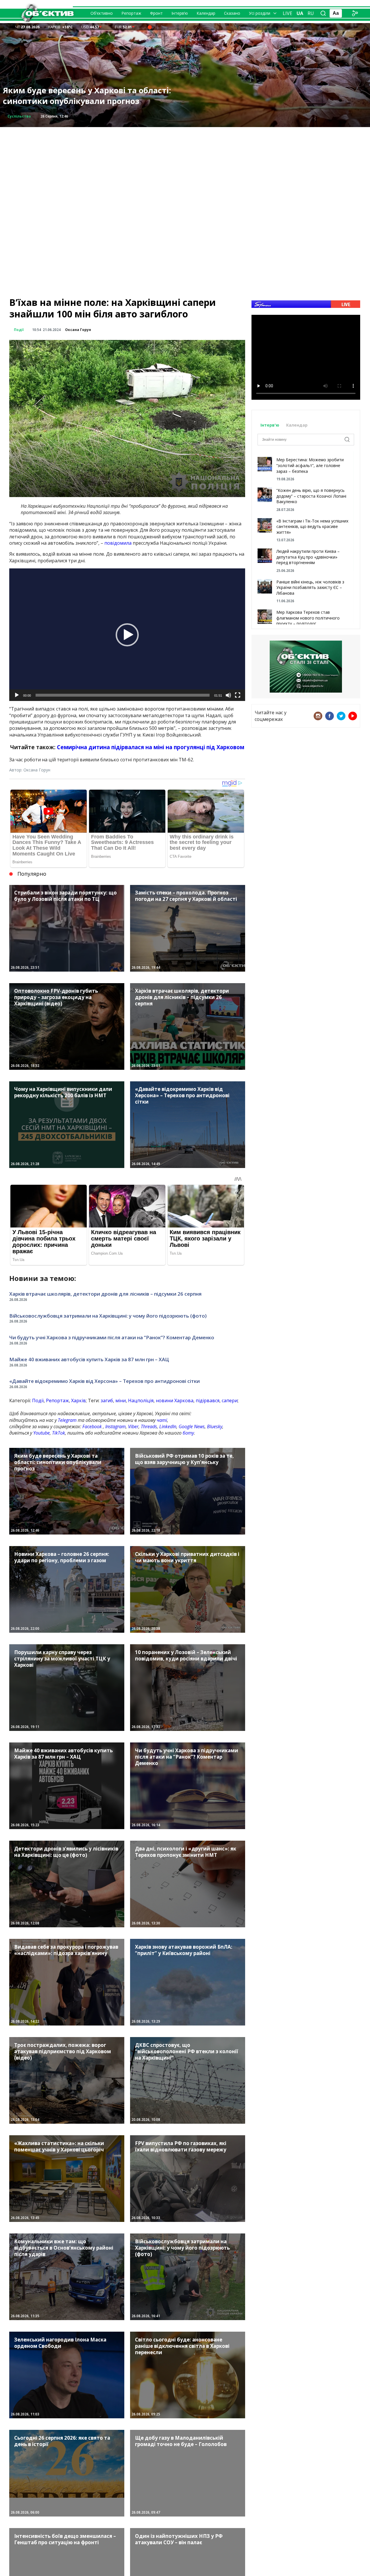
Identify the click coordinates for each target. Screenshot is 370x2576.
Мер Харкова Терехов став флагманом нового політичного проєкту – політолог (308, 618)
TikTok (59, 1433)
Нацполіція (141, 1400)
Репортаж (131, 13)
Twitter (341, 716)
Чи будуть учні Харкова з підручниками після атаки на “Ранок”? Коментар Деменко (112, 1337)
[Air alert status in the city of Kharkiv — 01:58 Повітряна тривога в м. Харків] (150, 27)
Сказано (232, 13)
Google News (192, 1426)
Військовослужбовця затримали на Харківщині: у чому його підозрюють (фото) (108, 1316)
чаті (162, 1420)
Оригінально (20, 116)
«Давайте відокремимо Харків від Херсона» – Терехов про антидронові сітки (104, 1381)
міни (121, 1400)
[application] (127, 635)
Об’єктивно (102, 13)
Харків (78, 1400)
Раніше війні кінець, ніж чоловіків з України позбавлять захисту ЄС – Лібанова (310, 587)
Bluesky (215, 1426)
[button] (127, 635)
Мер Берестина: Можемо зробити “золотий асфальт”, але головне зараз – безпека (310, 465)
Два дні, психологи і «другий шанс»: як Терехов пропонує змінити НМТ (83, 96)
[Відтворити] (17, 695)
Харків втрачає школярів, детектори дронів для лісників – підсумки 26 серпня (105, 1294)
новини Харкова (175, 1400)
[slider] (123, 695)
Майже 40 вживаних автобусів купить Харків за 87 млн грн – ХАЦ (89, 1359)
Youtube (41, 1433)
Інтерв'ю (270, 425)
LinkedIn (168, 1426)
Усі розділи (260, 13)
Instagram (115, 1426)
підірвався (208, 1400)
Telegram (67, 1420)
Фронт (156, 13)
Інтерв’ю (180, 13)
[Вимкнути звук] (228, 695)
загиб (107, 1400)
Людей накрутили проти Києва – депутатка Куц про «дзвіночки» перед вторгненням (308, 557)
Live (287, 13)
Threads (149, 1426)
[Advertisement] (185, 168)
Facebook (92, 1426)
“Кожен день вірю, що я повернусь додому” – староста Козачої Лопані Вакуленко (311, 496)
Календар (206, 13)
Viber (133, 1426)
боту (188, 1433)
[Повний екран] (238, 695)
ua (300, 13)
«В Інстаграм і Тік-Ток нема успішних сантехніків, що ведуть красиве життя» (312, 527)
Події (19, 330)
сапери (230, 1400)
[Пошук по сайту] (323, 13)
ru (311, 13)
